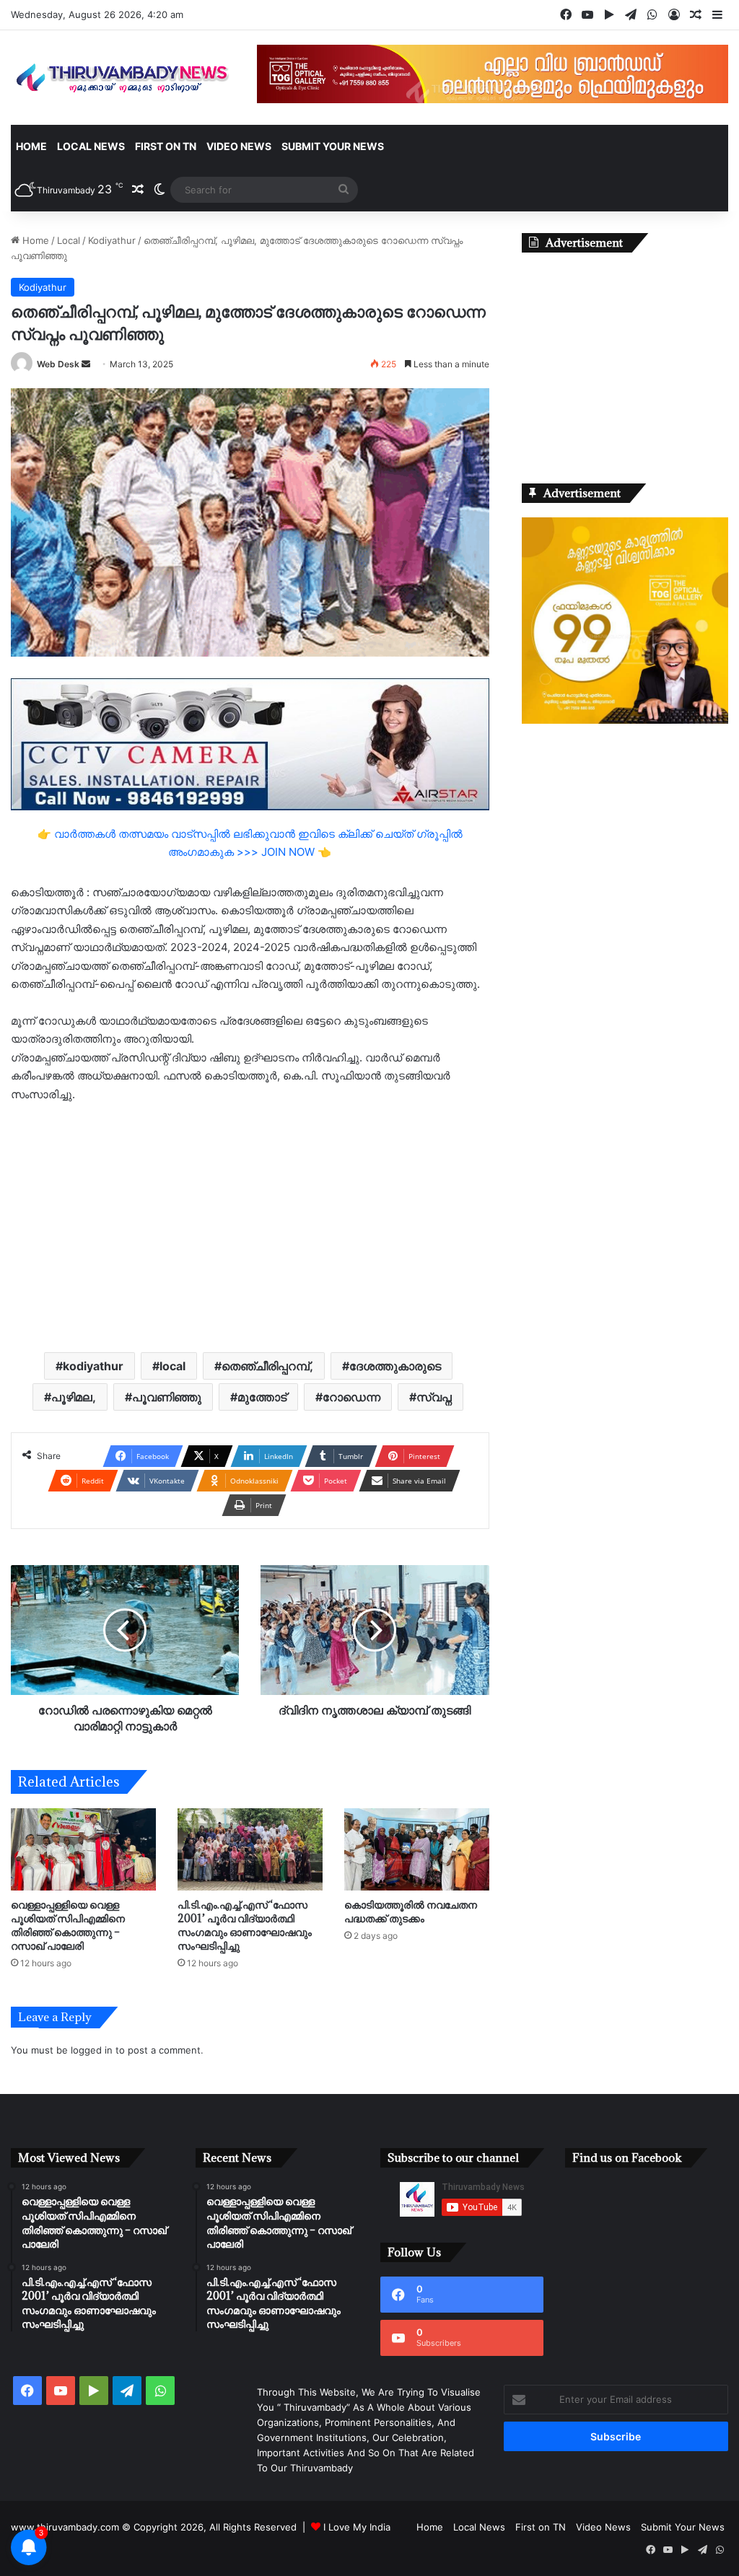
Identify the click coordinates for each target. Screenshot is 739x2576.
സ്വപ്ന (434, 1397)
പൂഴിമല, (74, 1397)
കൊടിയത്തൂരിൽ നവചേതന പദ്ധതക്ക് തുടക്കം (411, 1911)
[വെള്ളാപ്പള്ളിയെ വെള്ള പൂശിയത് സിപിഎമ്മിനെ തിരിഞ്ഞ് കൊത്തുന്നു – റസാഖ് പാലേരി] (83, 1849)
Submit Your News (333, 146)
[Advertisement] (250, 1226)
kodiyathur (93, 1366)
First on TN (166, 146)
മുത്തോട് (262, 1397)
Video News (239, 146)
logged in (92, 2050)
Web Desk (58, 364)
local (172, 1366)
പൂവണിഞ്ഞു (167, 1397)
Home (31, 146)
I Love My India (357, 2527)
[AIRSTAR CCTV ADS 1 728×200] (250, 744)
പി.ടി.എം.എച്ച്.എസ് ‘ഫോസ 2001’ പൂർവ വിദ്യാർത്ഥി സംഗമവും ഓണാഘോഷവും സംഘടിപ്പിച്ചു (245, 1925)
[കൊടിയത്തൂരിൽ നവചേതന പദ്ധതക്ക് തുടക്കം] (417, 1849)
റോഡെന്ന (351, 1397)
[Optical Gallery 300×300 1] (625, 720)
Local (69, 240)
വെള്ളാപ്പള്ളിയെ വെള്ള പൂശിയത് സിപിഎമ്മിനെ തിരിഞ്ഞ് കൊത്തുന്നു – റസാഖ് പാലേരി (68, 1925)
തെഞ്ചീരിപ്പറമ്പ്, (267, 1366)
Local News (91, 146)
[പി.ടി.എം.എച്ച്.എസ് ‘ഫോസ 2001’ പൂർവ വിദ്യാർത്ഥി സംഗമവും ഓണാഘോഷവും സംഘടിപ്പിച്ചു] (250, 1849)
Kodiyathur (112, 240)
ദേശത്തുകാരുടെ (395, 1366)
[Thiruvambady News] (123, 78)
